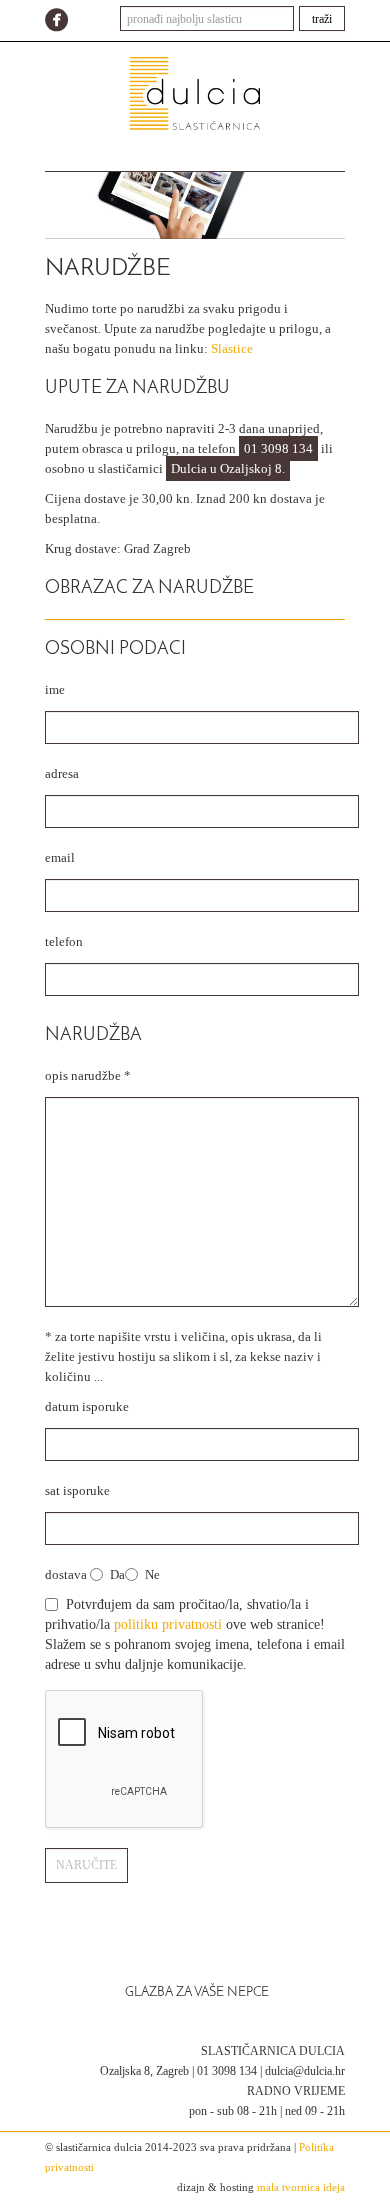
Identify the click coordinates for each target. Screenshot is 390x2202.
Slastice (232, 348)
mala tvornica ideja (301, 2187)
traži (322, 19)
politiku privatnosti (168, 1624)
